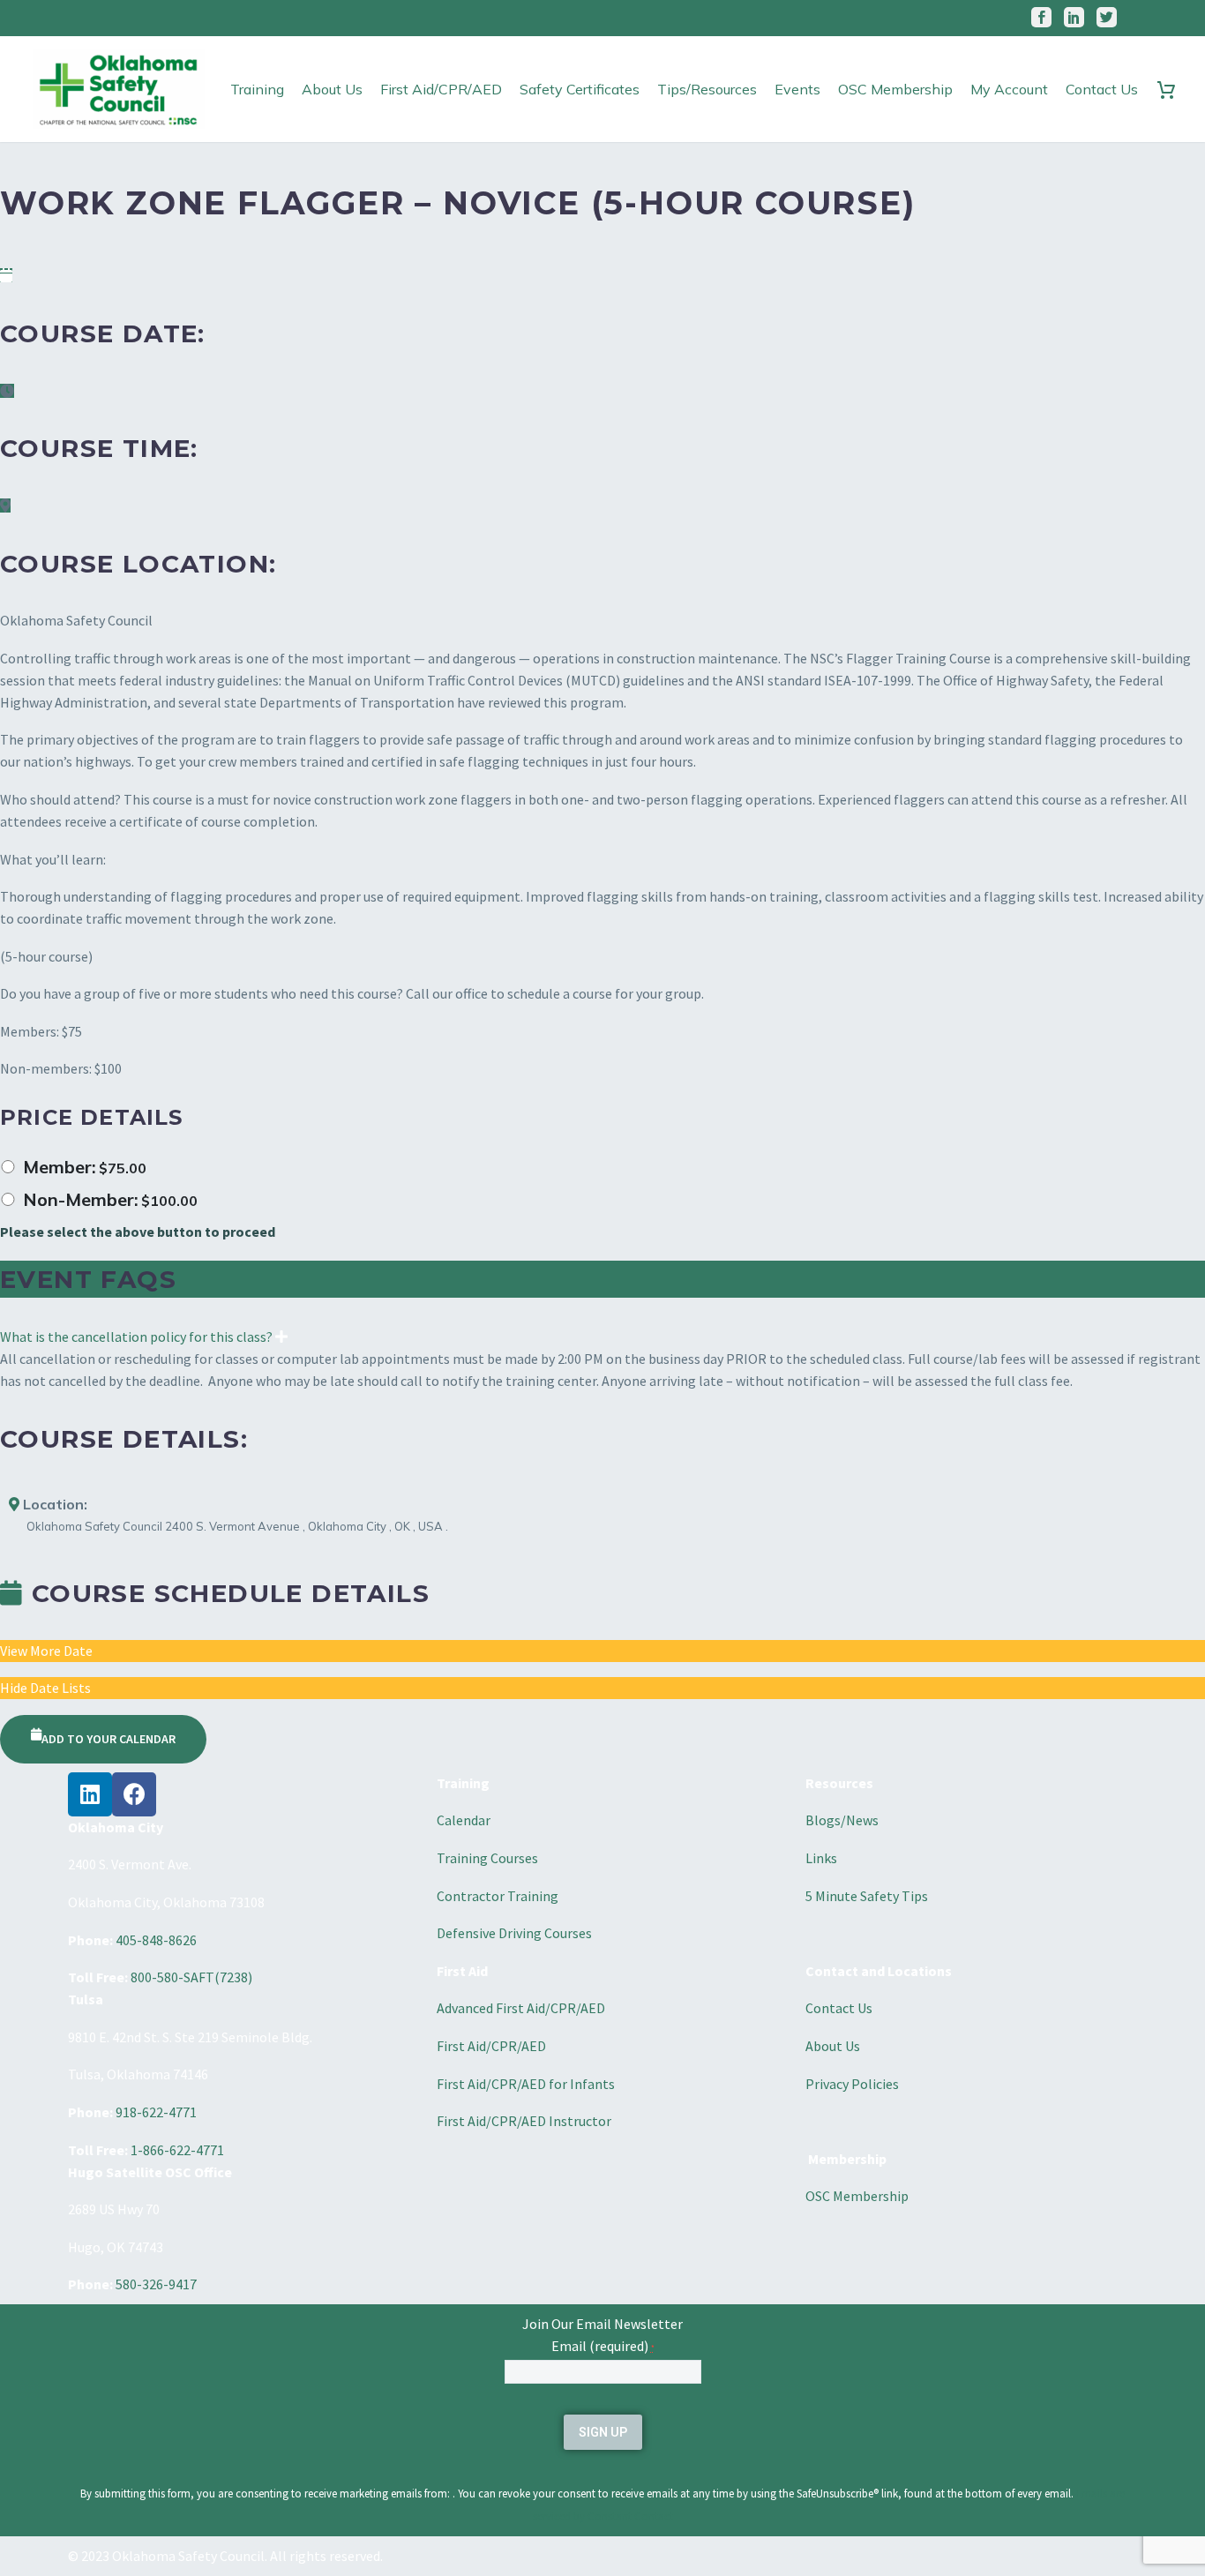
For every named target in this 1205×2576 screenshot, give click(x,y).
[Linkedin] (90, 1794)
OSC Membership (895, 89)
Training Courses (487, 1858)
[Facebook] (1041, 17)
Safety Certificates (580, 89)
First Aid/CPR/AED (441, 89)
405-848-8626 (156, 1940)
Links (821, 1858)
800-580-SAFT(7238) (191, 1977)
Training (257, 89)
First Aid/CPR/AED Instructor (524, 2121)
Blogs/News (842, 1820)
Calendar (464, 1820)
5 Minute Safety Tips (867, 1896)
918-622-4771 (156, 2112)
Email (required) (603, 2346)
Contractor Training (498, 1896)
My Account (1009, 89)
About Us (332, 89)
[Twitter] (1107, 17)
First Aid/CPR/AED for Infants (526, 2084)
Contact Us (1102, 89)
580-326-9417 (156, 2284)
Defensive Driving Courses (514, 1933)
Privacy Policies (852, 2084)
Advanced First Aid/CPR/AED (521, 2008)
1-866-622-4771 (177, 2150)
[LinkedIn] (1074, 17)
